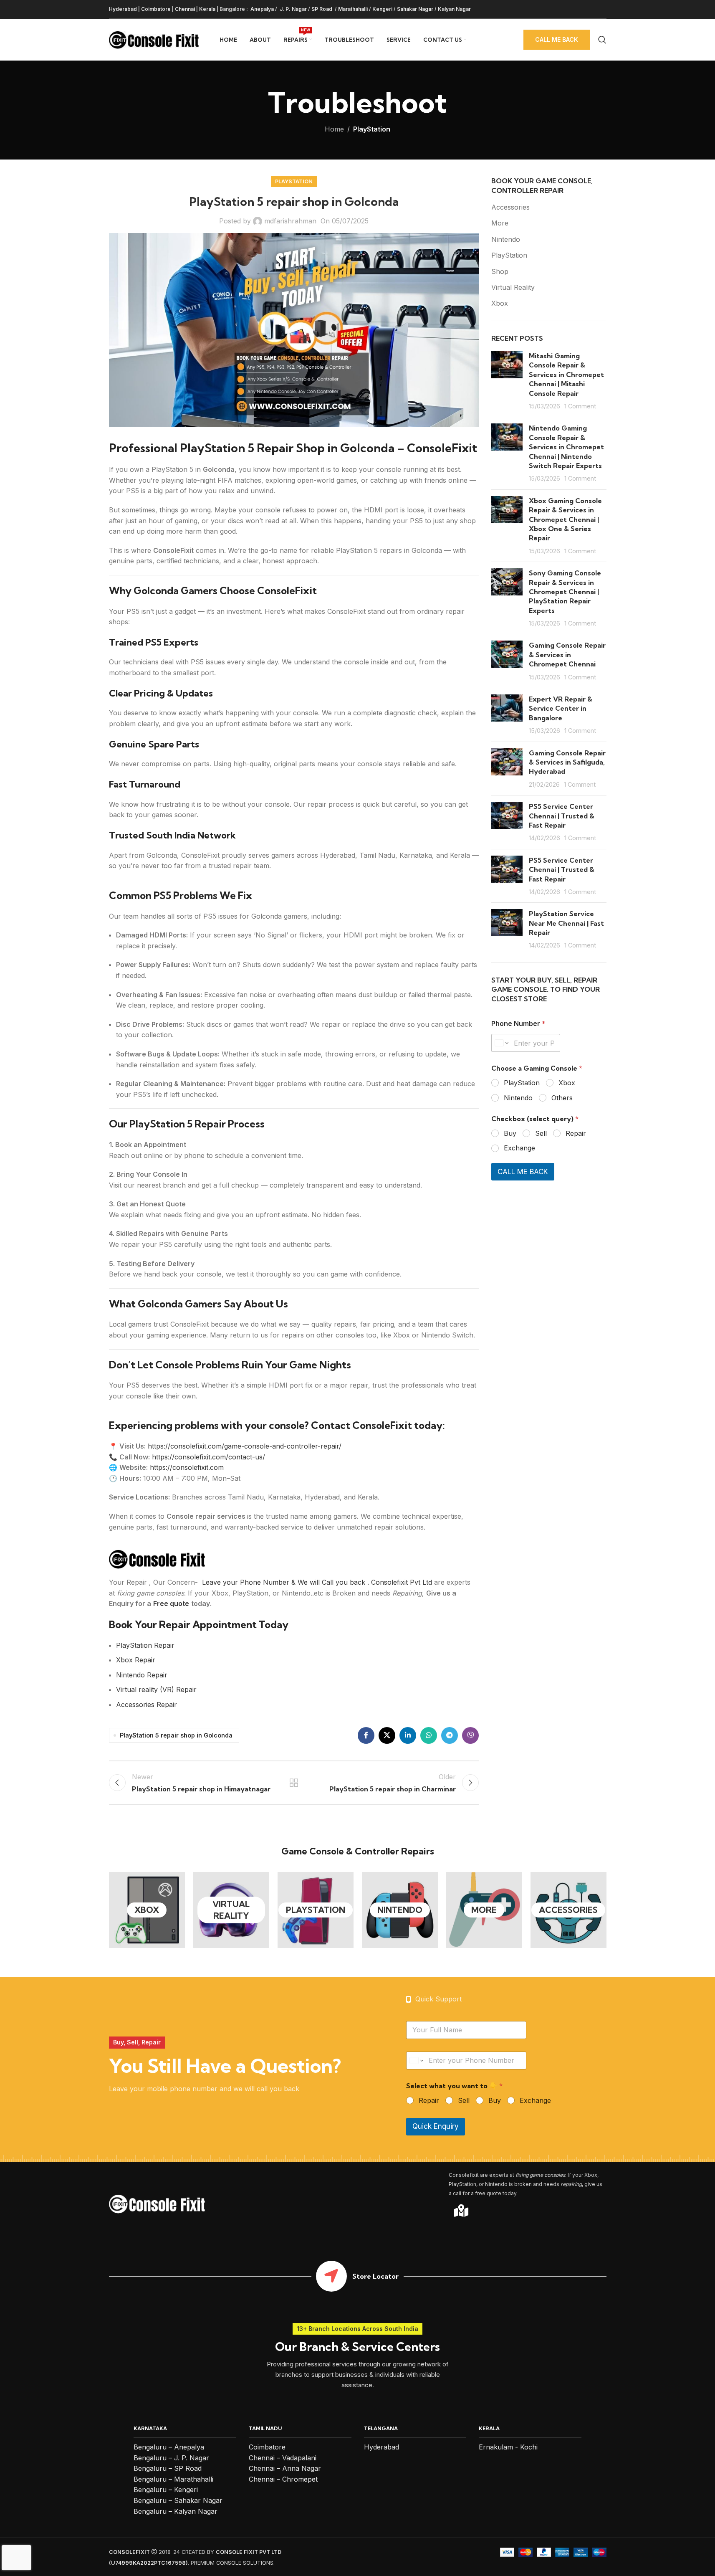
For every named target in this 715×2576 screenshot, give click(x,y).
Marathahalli (353, 9)
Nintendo (506, 239)
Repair (576, 1133)
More (500, 223)
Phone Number (518, 1024)
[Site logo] (154, 39)
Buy (510, 1133)
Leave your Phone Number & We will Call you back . (285, 1582)
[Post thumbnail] (507, 381)
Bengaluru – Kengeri (166, 2490)
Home (334, 129)
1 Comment (580, 406)
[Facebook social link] (366, 1735)
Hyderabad (123, 9)
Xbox (500, 303)
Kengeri (382, 9)
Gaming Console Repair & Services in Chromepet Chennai (567, 655)
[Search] (602, 40)
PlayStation (372, 129)
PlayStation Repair (145, 1645)
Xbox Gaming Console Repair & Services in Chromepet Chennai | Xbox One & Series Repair (565, 519)
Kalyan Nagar (454, 9)
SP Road (322, 9)
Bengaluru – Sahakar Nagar (178, 2500)
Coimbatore (156, 9)
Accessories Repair (147, 1705)
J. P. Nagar (293, 9)
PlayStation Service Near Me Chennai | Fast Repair (566, 923)
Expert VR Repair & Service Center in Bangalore (561, 708)
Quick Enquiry (436, 2126)
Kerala (207, 9)
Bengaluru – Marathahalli (173, 2479)
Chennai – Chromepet (283, 2479)
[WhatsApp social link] (429, 1735)
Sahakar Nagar (415, 9)
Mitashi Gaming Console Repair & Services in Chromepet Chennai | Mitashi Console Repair (566, 375)
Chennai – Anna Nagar (285, 2468)
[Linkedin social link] (408, 1735)
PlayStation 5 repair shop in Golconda (176, 1735)
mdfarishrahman (290, 221)
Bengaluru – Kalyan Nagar (176, 2511)
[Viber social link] (470, 1735)
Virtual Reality (513, 287)
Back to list (294, 1783)
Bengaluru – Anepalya (169, 2447)
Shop (500, 271)
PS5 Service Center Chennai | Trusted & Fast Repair (562, 816)
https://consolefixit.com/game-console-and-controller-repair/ (245, 1446)
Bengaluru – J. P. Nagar (171, 2458)
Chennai (185, 9)
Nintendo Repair (142, 1675)
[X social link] (387, 1735)
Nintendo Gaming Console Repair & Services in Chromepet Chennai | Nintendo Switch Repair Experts (566, 447)
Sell (541, 1133)
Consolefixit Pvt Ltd (403, 1582)
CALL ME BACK (523, 1172)
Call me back (557, 39)
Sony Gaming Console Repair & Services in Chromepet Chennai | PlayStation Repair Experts (565, 592)
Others (562, 1098)
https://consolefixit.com (187, 1467)
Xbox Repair (136, 1660)
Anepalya (261, 9)
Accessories (510, 207)
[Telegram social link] (450, 1735)
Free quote (171, 1603)
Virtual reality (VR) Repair (156, 1689)
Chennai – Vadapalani (283, 2458)
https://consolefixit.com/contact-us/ (208, 1457)
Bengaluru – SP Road (168, 2468)
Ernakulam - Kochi (508, 2447)
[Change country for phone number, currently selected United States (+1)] (501, 1043)
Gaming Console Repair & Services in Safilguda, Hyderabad (567, 762)
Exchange (519, 1148)
